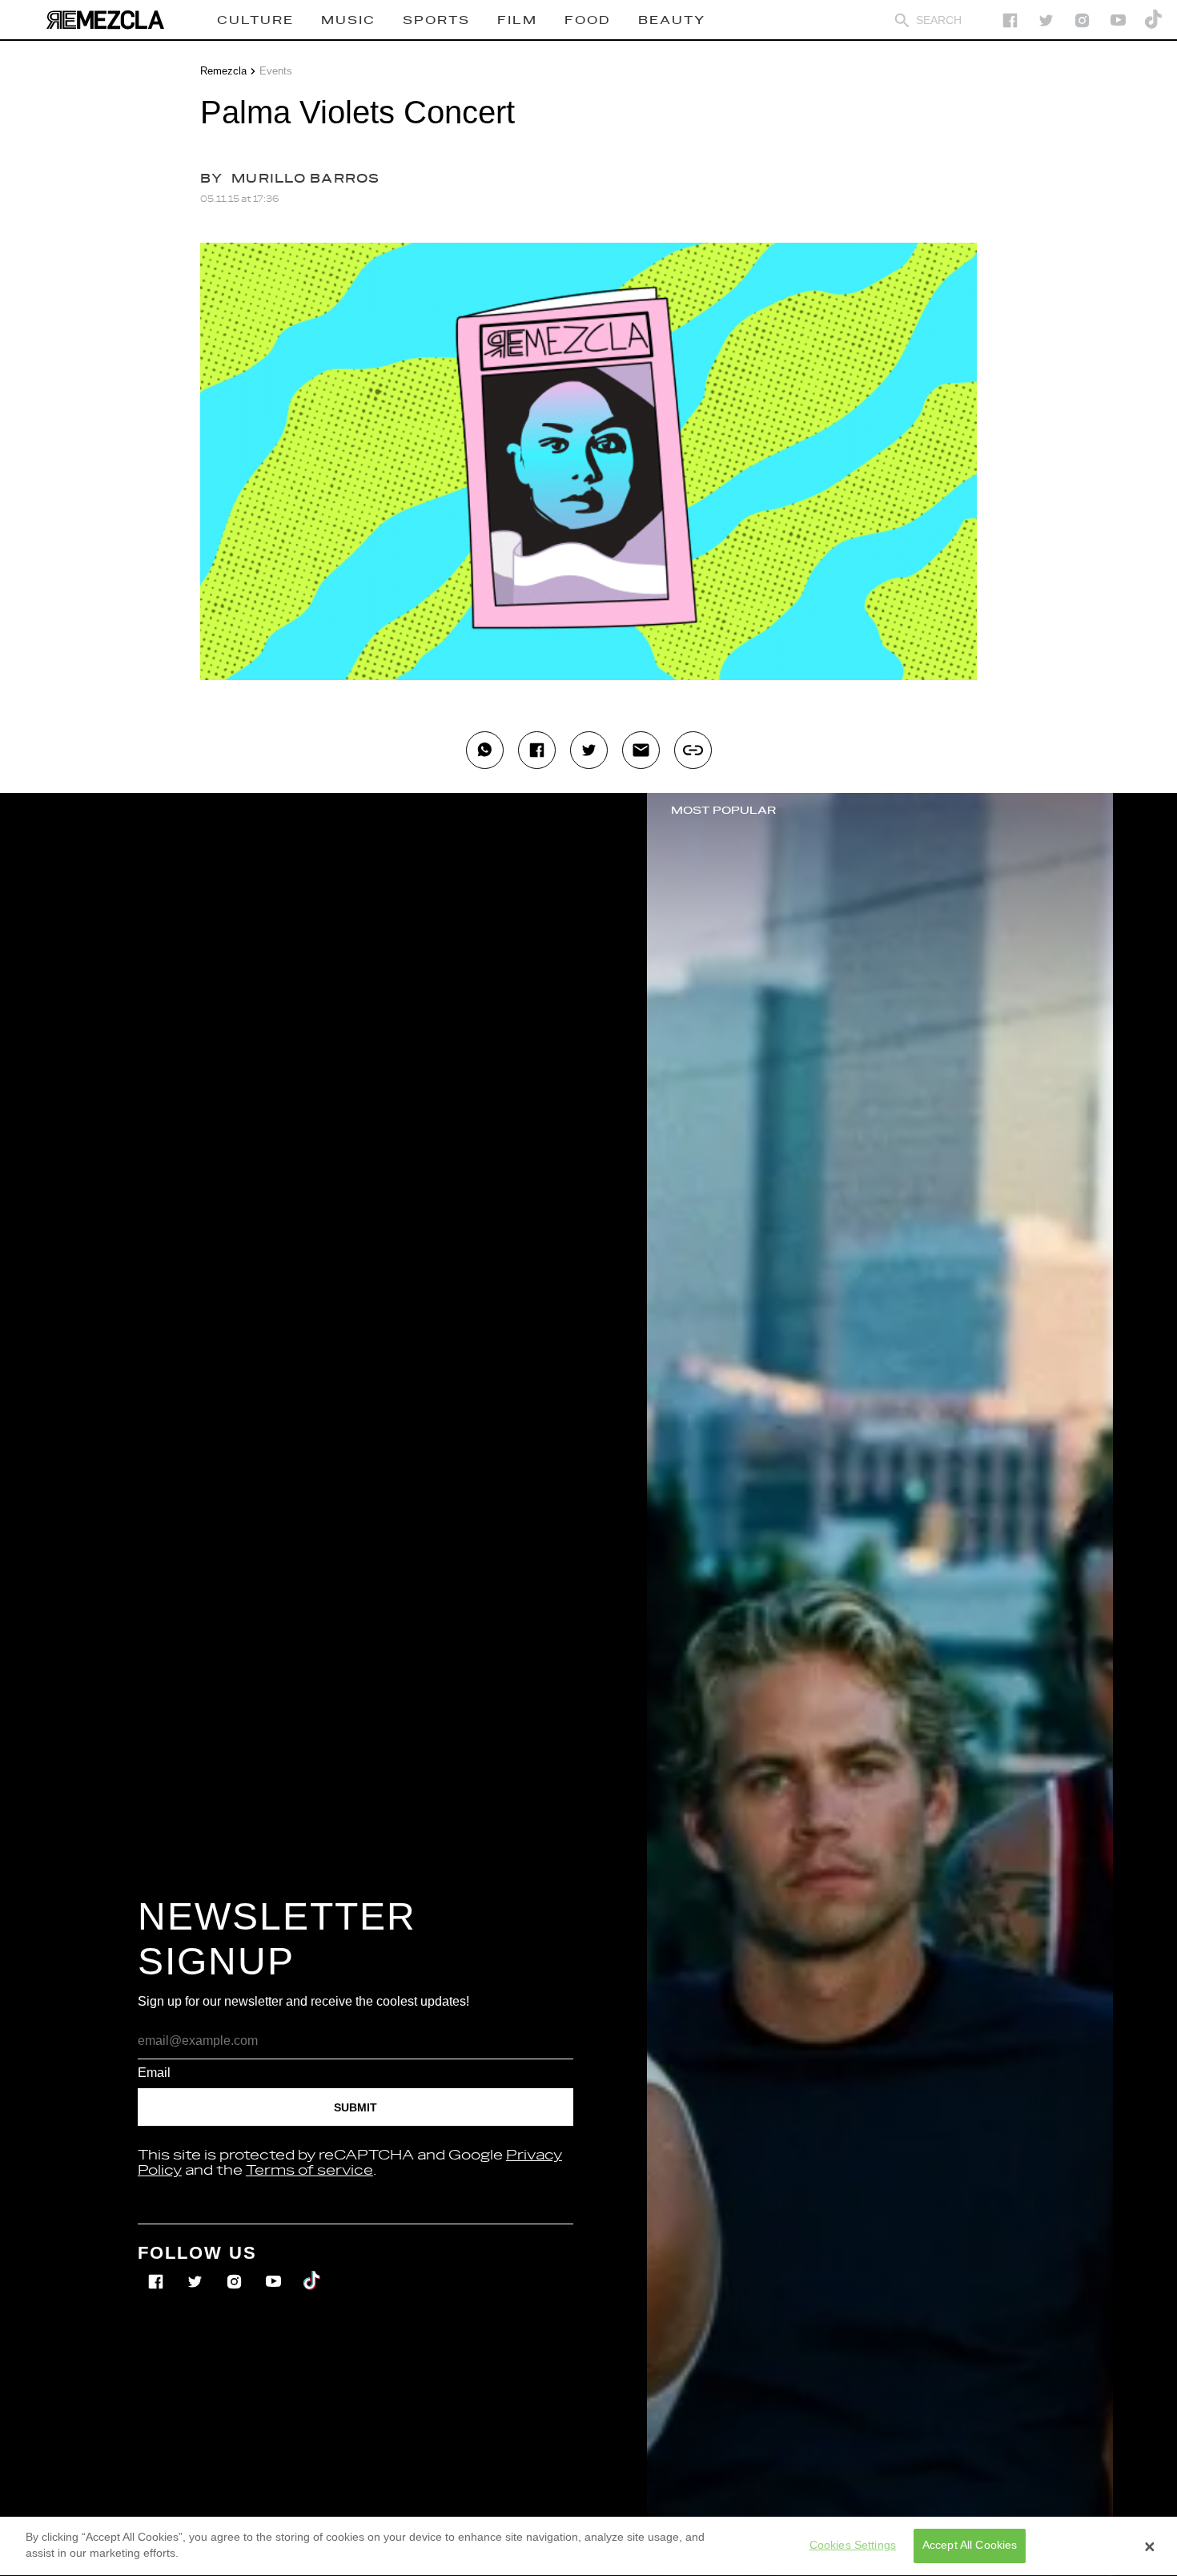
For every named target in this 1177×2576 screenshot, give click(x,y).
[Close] (1150, 2546)
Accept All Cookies (970, 2546)
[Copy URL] (693, 750)
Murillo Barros (306, 179)
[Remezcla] (105, 20)
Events (276, 71)
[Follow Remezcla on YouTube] (1118, 20)
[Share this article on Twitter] (589, 750)
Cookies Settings (853, 2546)
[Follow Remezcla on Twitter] (197, 2270)
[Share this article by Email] (641, 750)
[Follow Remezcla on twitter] (1046, 20)
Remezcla (223, 71)
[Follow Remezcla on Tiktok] (313, 2270)
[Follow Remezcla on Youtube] (275, 2270)
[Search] (902, 20)
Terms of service (309, 2171)
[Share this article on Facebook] (537, 750)
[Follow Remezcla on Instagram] (1082, 20)
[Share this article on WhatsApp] (485, 750)
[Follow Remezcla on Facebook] (1010, 20)
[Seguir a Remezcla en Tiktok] (1154, 20)
